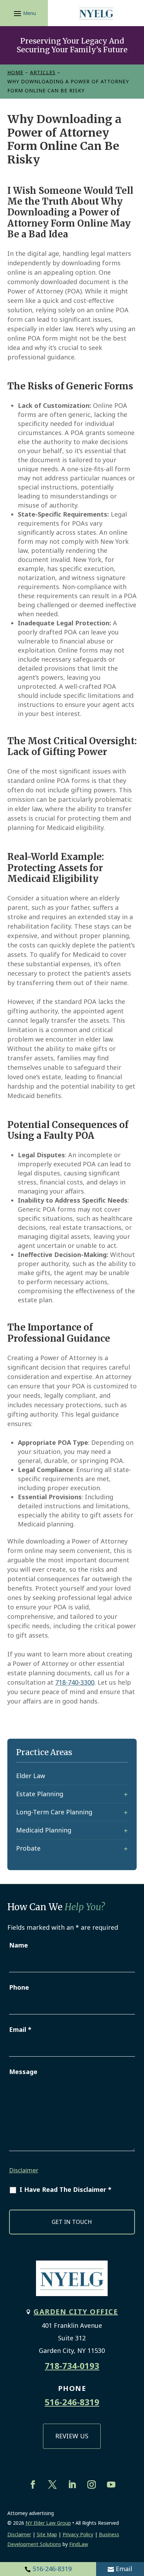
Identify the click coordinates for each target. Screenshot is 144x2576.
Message (23, 2072)
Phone (19, 1987)
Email (124, 2569)
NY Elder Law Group (48, 2523)
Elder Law (31, 1776)
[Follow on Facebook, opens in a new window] (33, 2485)
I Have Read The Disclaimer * (66, 2189)
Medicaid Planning (44, 1830)
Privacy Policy (78, 2534)
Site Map (47, 2534)
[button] (24, 13)
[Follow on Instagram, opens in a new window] (92, 2485)
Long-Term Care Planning (54, 1812)
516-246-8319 (52, 2569)
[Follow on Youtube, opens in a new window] (111, 2485)
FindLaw (79, 2544)
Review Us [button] (72, 2436)
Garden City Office (76, 2312)
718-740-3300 (75, 1682)
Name (19, 1945)
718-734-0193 (72, 2366)
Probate (28, 1848)
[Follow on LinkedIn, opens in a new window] (72, 2485)
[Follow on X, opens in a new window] (52, 2485)
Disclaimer (24, 2170)
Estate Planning (40, 1794)
